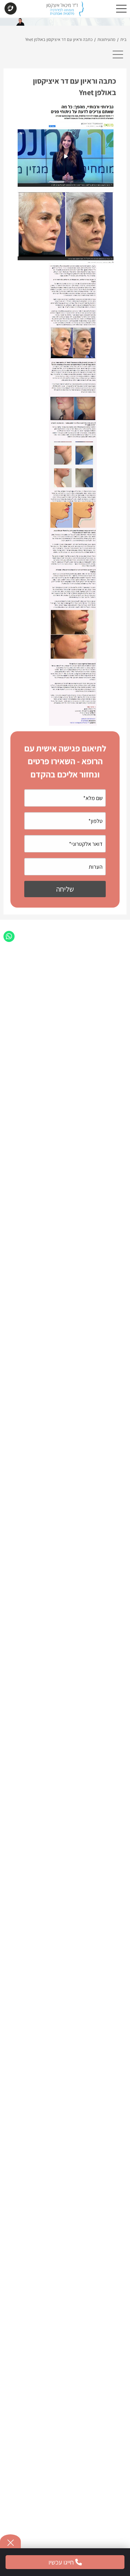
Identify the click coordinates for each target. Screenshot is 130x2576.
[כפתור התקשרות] (10, 9)
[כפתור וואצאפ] (9, 936)
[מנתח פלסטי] (65, 11)
